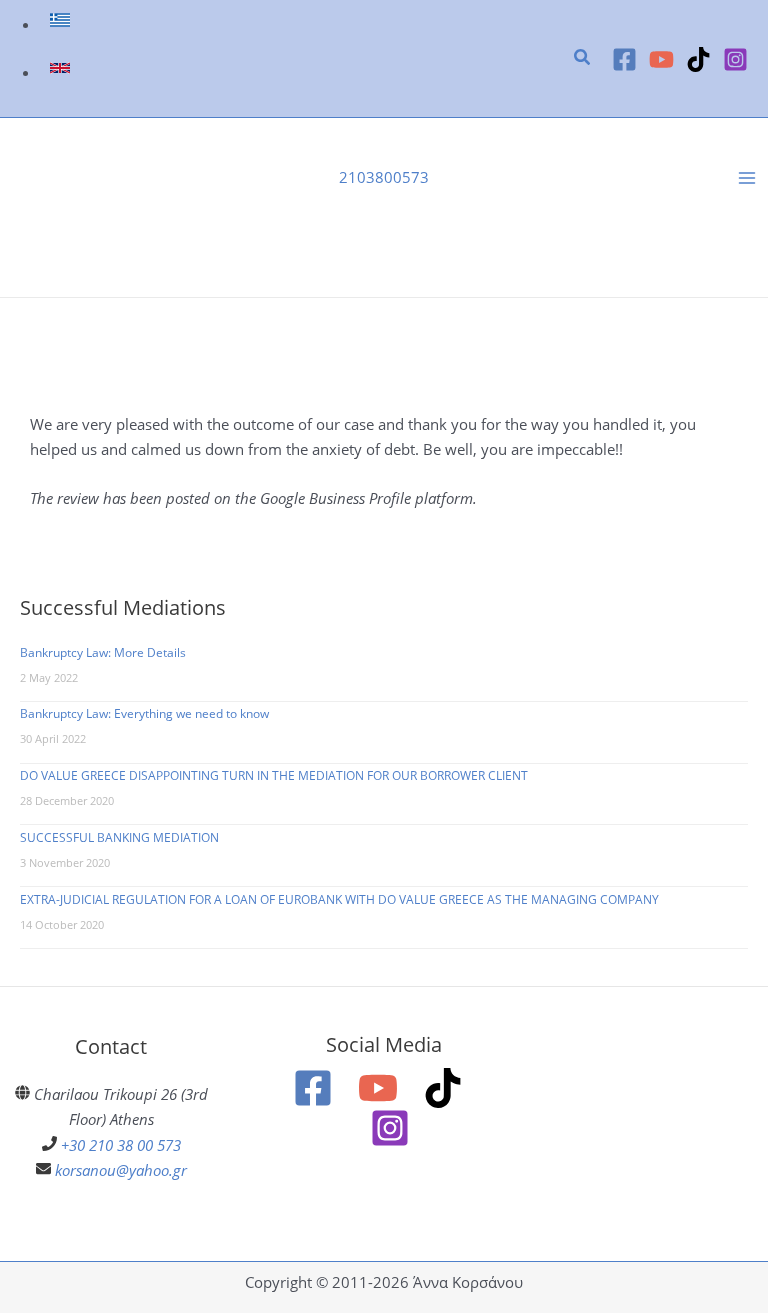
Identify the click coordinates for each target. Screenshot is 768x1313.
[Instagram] (735, 59)
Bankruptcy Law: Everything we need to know (144, 713)
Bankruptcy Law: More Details (103, 652)
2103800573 (384, 177)
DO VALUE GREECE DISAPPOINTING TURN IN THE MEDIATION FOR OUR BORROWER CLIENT (274, 775)
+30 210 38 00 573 (121, 1145)
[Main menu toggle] (747, 178)
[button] (583, 59)
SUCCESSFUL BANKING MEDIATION (119, 837)
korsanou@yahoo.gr (121, 1170)
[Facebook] (624, 59)
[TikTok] (698, 59)
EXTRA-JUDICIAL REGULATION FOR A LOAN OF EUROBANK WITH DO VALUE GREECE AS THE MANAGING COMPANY (339, 899)
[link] (62, 24)
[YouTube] (661, 59)
